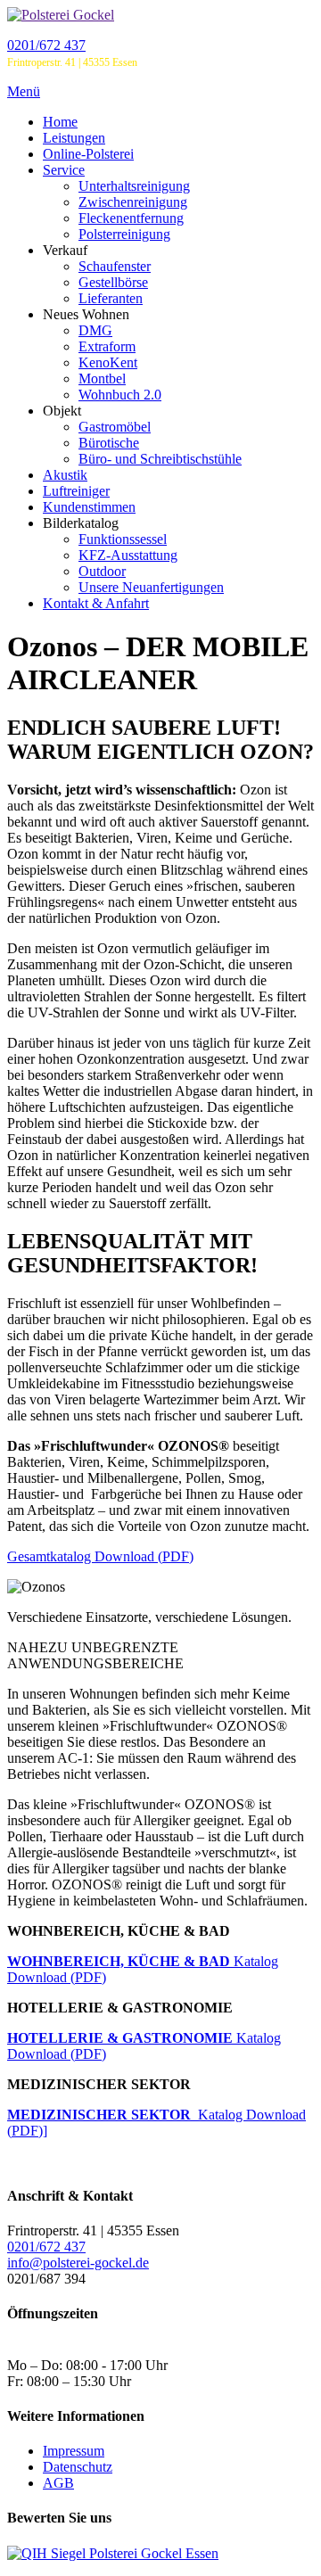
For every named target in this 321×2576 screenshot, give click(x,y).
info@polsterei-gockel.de (78, 2263)
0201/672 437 (46, 45)
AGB (58, 2483)
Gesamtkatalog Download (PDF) (100, 1556)
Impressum (74, 2451)
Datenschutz (78, 2467)
